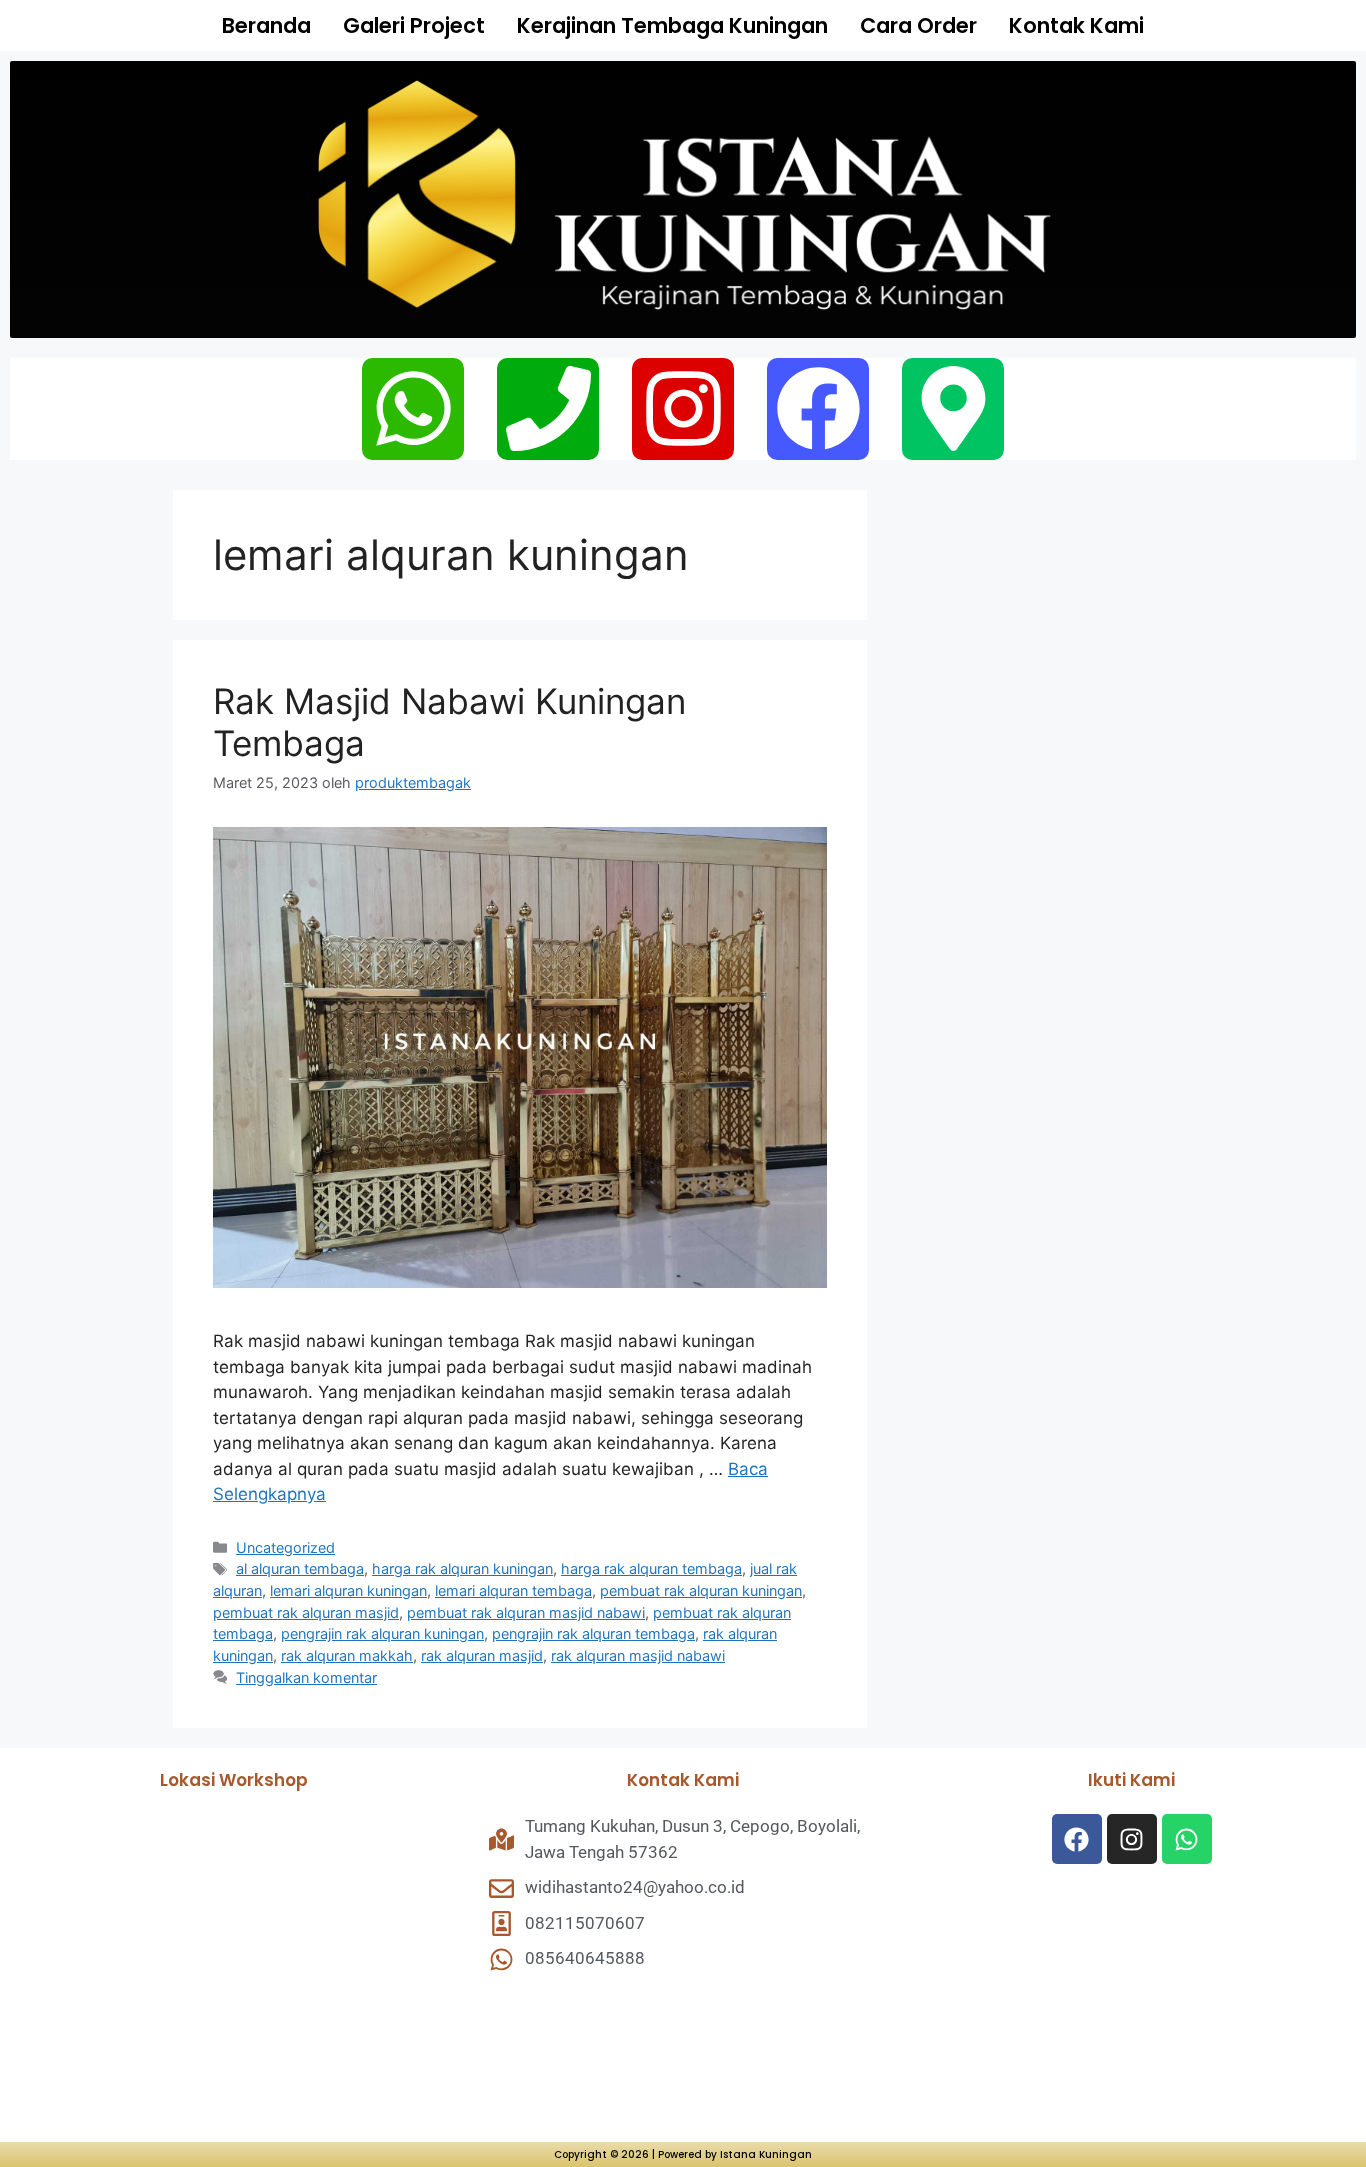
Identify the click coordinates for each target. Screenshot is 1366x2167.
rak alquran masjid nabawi (638, 1655)
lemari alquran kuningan (348, 1590)
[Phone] (548, 409)
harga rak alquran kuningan (462, 1568)
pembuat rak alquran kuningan (701, 1590)
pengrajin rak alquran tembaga (593, 1633)
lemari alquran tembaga (513, 1590)
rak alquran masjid (482, 1655)
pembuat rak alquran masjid (306, 1612)
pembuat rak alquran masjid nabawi (526, 1612)
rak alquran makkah (347, 1655)
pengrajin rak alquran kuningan (382, 1633)
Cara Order (918, 25)
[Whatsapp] (413, 409)
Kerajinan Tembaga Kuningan (672, 25)
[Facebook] (818, 409)
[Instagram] (683, 409)
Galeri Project (414, 25)
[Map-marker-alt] (953, 409)
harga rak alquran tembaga (651, 1568)
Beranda (266, 25)
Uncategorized (285, 1547)
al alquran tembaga (300, 1568)
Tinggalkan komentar (306, 1677)
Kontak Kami (1076, 25)
